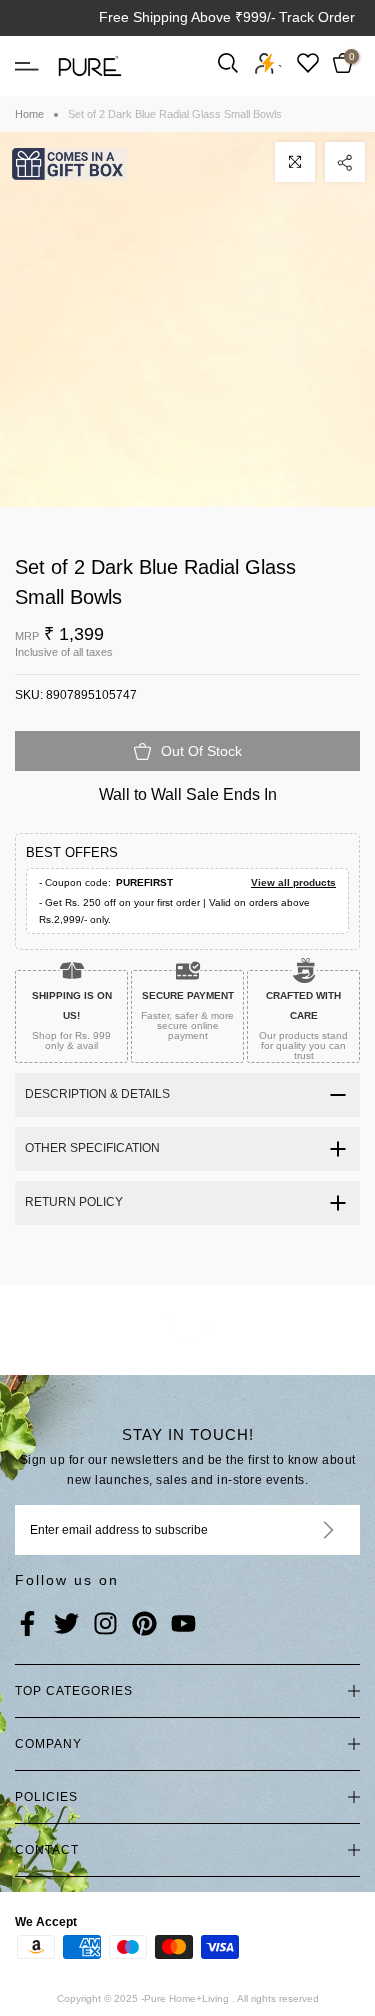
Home (29, 114)
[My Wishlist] (308, 62)
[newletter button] (304, 1530)
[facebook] (27, 1625)
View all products (293, 882)
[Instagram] (105, 1625)
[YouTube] (183, 1625)
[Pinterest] (144, 1625)
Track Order (317, 17)
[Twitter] (66, 1625)
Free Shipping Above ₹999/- (187, 17)
